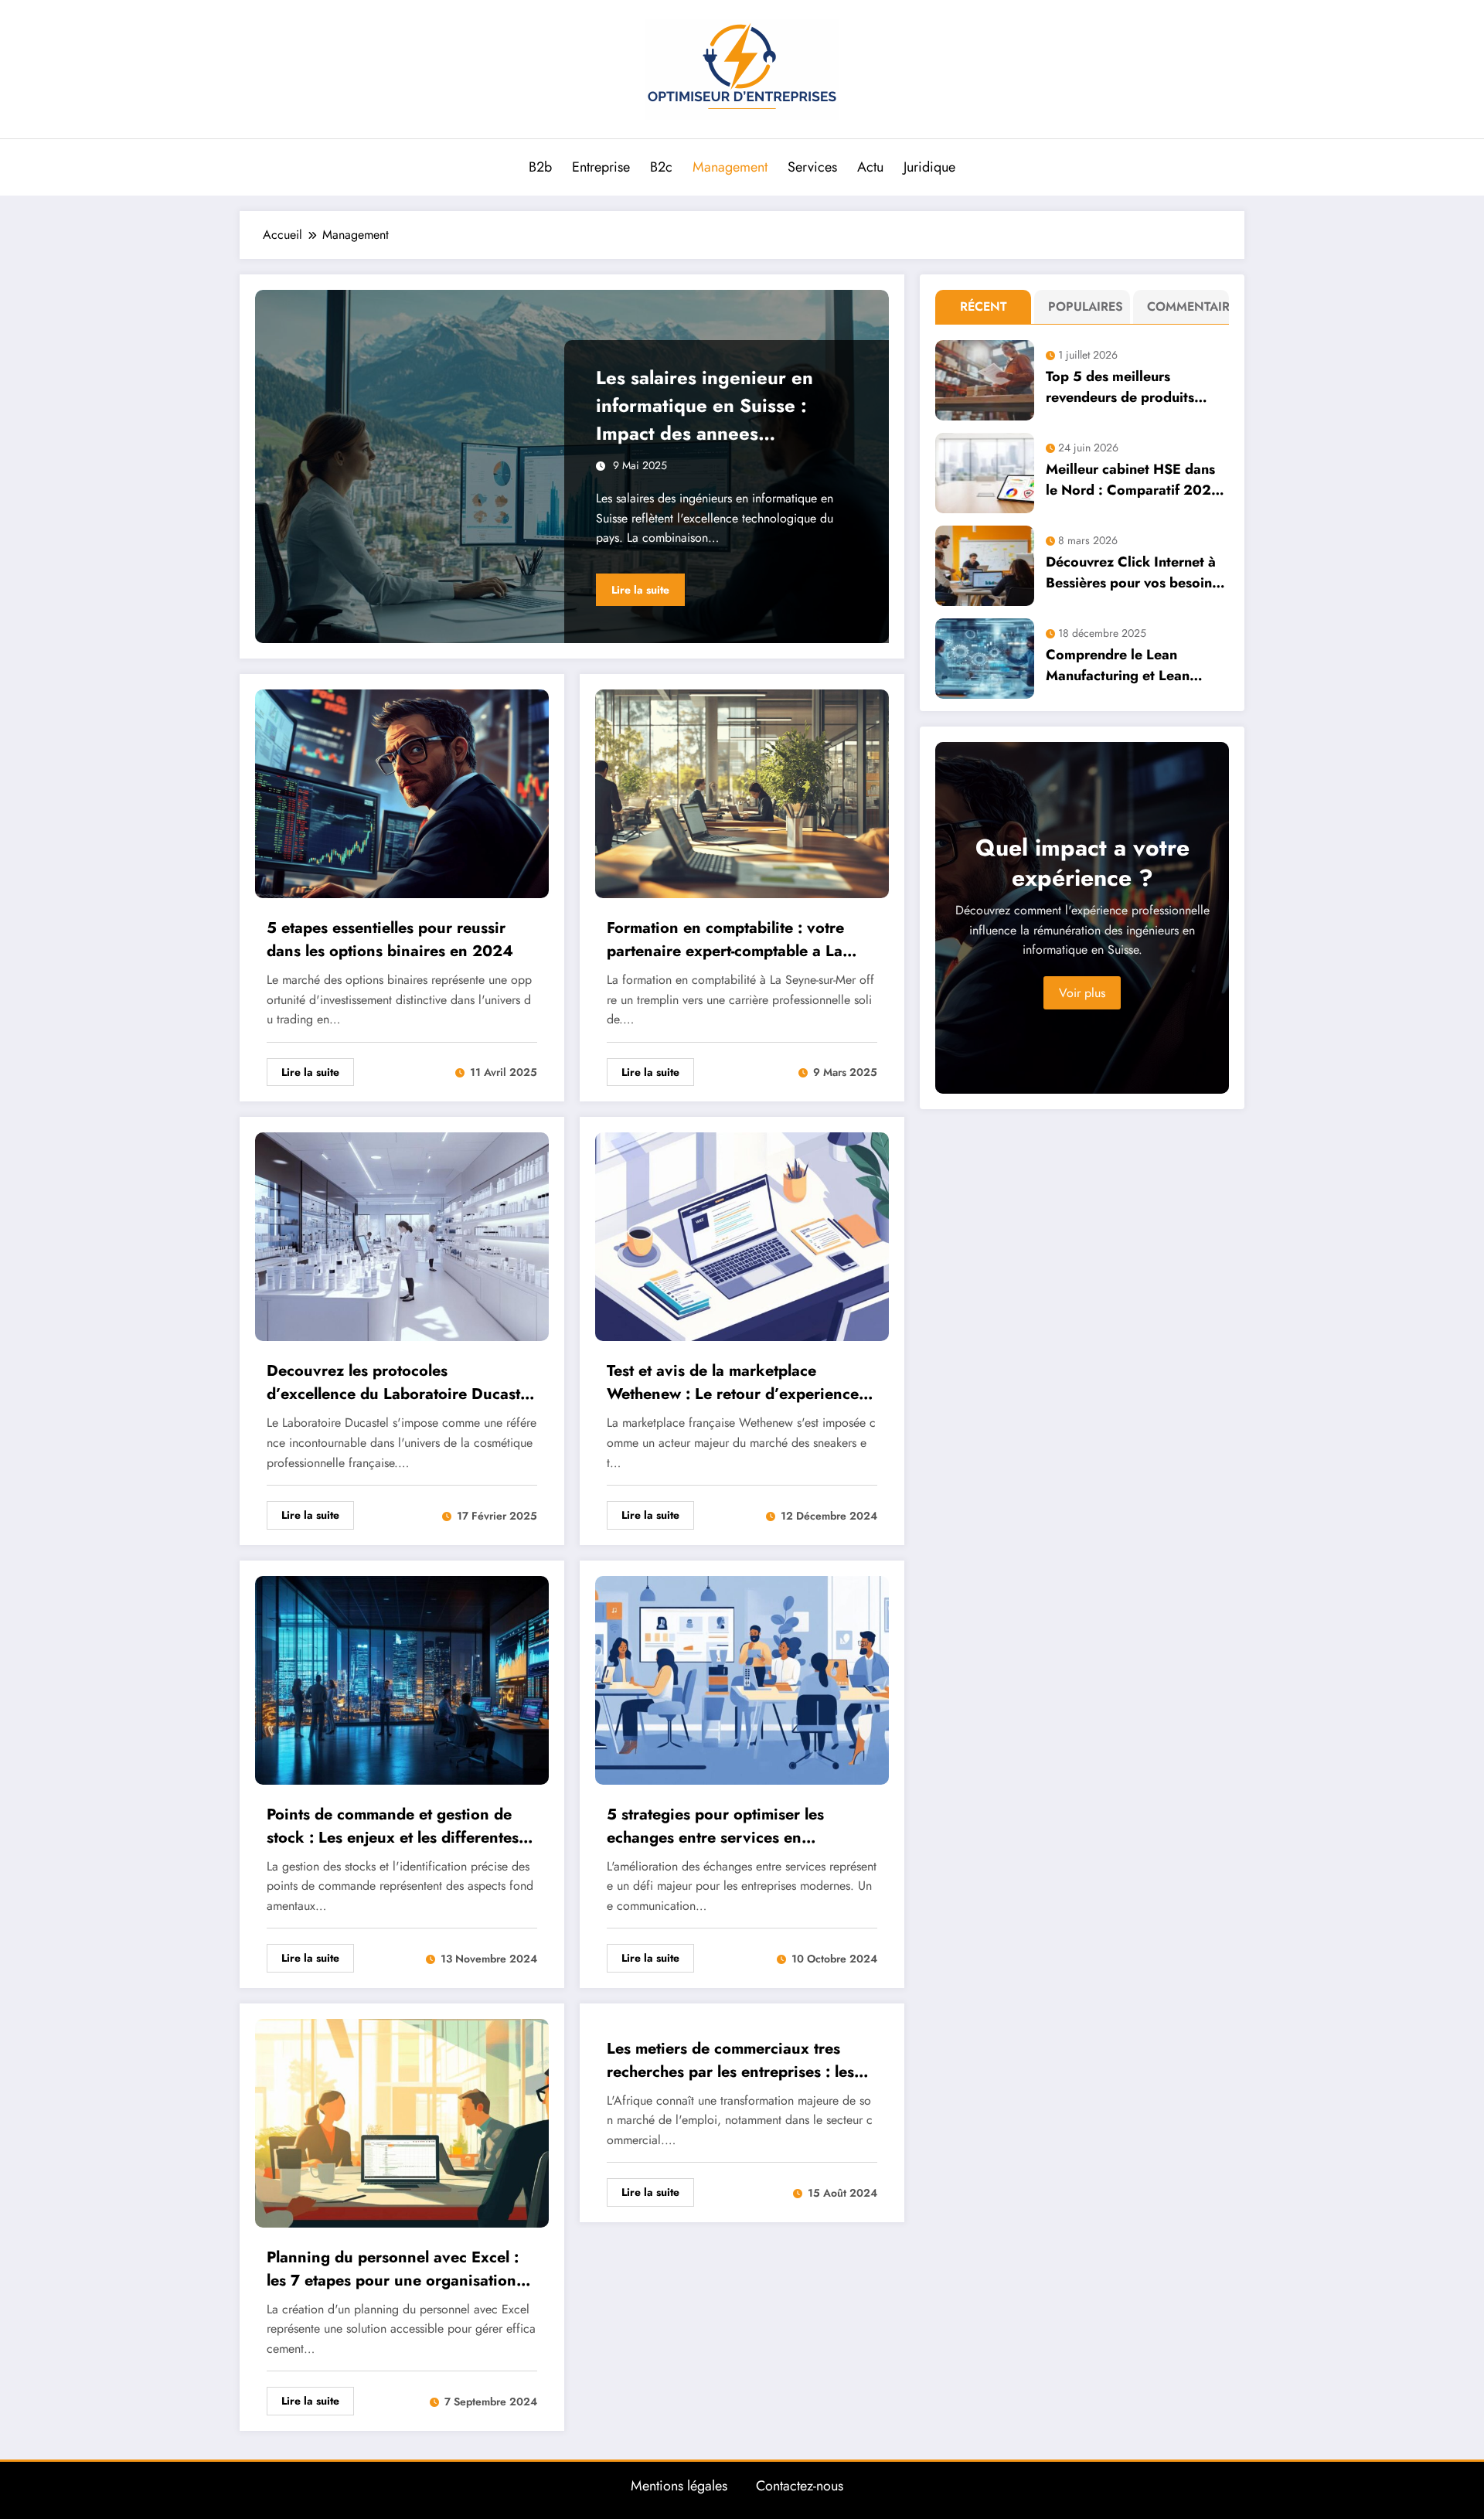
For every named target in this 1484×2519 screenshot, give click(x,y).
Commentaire (1184, 306)
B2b (540, 167)
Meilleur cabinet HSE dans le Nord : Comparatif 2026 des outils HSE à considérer (1134, 480)
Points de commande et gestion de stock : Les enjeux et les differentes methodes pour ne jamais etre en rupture (393, 1826)
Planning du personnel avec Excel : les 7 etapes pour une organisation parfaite (393, 2269)
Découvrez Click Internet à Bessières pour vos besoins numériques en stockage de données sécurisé (1133, 573)
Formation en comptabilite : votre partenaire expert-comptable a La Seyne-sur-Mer (725, 940)
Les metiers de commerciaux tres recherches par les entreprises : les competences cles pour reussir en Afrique (730, 2061)
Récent (984, 306)
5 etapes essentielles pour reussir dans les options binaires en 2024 (390, 940)
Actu (870, 167)
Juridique (929, 167)
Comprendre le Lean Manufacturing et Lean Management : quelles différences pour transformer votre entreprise (1136, 665)
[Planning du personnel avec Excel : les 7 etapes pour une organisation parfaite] (402, 2121)
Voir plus (1082, 993)
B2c (661, 167)
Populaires (1086, 306)
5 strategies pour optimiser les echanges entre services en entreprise (715, 1826)
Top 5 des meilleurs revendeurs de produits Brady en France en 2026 (1128, 387)
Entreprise (601, 167)
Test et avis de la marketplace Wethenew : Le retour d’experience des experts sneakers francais (733, 1383)
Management (730, 167)
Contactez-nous (800, 2486)
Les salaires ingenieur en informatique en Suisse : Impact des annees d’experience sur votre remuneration (705, 406)
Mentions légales (679, 2486)
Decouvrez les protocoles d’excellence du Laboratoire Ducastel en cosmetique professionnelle (400, 1383)
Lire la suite (640, 590)
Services (812, 167)
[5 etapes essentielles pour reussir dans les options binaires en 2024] (402, 793)
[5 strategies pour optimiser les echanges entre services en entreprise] (742, 1678)
